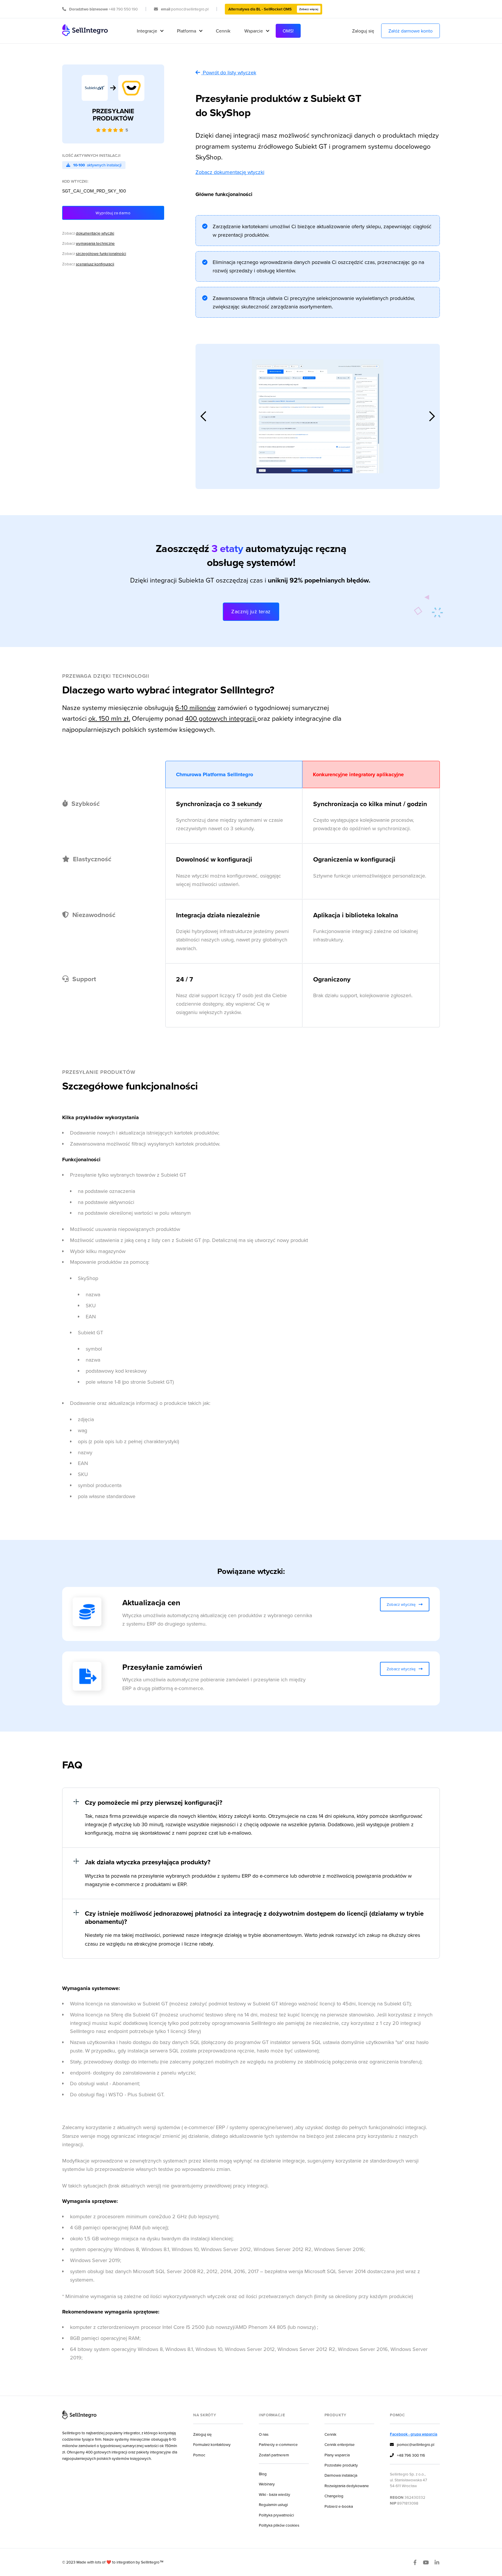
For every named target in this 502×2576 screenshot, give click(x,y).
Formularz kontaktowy (212, 2444)
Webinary (267, 2484)
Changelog (334, 2496)
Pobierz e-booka (339, 2506)
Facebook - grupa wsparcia (414, 2434)
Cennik (223, 31)
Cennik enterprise (340, 2444)
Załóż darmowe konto (410, 31)
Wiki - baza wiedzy (275, 2494)
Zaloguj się (363, 31)
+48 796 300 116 (407, 2455)
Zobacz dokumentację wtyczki (230, 172)
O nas (264, 2434)
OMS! (288, 31)
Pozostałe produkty (341, 2465)
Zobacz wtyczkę (405, 1604)
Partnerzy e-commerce (278, 2444)
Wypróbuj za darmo (113, 213)
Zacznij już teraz (251, 611)
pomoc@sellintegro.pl (412, 2444)
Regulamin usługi (273, 2504)
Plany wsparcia (337, 2455)
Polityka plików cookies (279, 2525)
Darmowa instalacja (341, 2475)
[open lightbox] (318, 416)
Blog (263, 2474)
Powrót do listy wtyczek (230, 72)
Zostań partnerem (274, 2455)
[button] (150, 31)
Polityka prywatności (276, 2515)
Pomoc (199, 2455)
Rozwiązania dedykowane (347, 2486)
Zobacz (88, 233)
